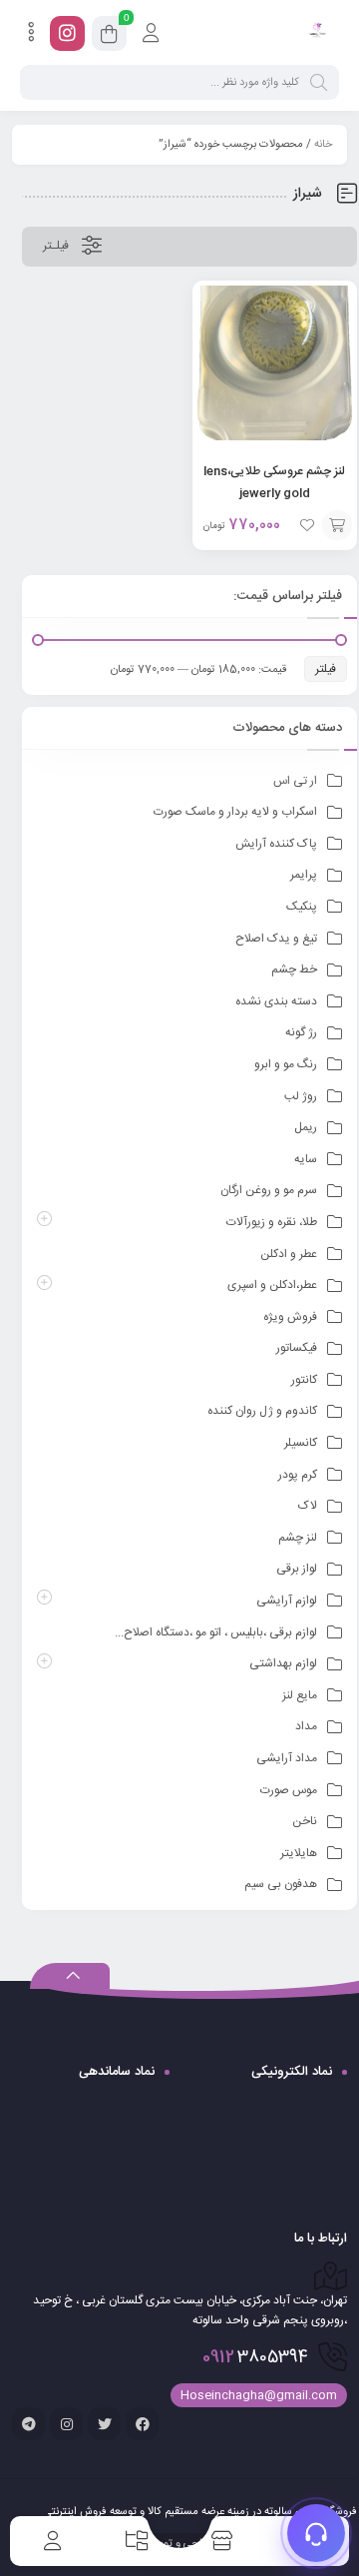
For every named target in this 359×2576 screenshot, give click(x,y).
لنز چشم (298, 1538)
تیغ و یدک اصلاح (276, 939)
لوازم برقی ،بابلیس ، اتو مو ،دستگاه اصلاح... (216, 1632)
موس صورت (289, 1790)
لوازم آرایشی (287, 1601)
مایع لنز (300, 1695)
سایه (306, 1159)
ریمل (306, 1127)
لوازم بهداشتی (283, 1663)
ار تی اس (295, 781)
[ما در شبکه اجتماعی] (67, 33)
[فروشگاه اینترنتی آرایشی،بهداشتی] (317, 33)
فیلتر (326, 669)
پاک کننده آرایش (276, 844)
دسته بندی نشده (276, 1001)
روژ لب (301, 1096)
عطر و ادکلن (289, 1254)
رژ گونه (301, 1032)
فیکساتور (297, 1348)
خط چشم (294, 969)
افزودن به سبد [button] (337, 525)
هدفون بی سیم (281, 1884)
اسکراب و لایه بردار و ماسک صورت (235, 812)
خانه (323, 145)
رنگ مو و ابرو (286, 1064)
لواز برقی (297, 1569)
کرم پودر (298, 1475)
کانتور (304, 1380)
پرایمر (304, 875)
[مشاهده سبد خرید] (109, 37)
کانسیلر (301, 1443)
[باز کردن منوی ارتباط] (316, 2533)
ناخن (305, 1821)
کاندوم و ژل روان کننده (262, 1411)
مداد (306, 1726)
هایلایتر (299, 1853)
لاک (308, 1506)
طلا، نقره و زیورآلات (272, 1222)
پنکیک (302, 907)
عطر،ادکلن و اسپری (272, 1285)
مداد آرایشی (287, 1758)
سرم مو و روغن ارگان (269, 1190)
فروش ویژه (290, 1317)
